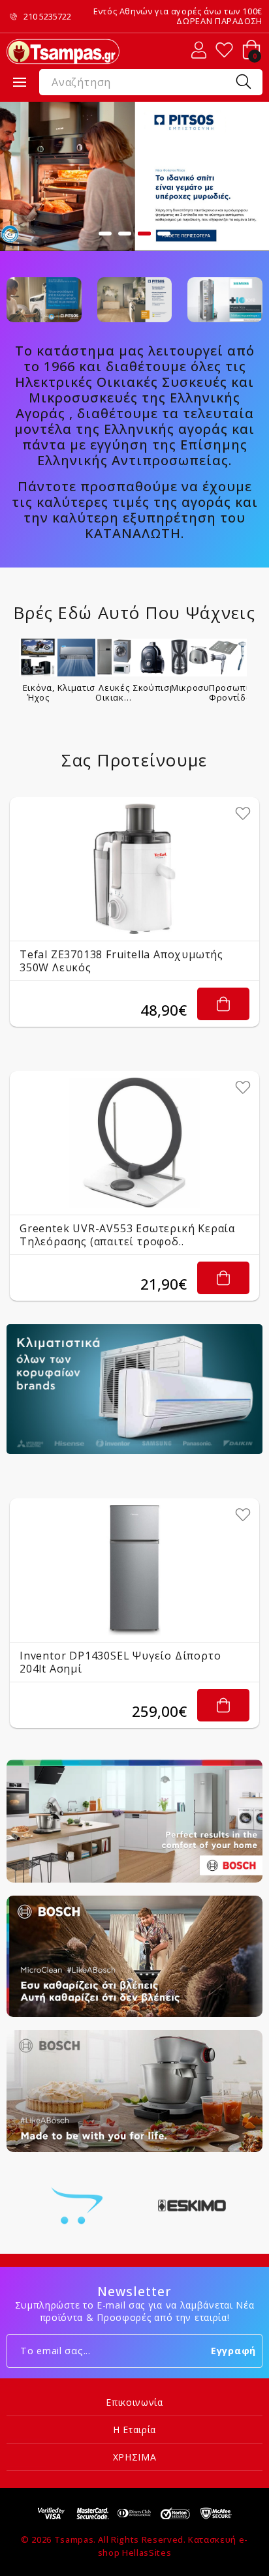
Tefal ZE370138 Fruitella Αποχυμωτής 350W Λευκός (121, 961)
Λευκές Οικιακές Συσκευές (114, 692)
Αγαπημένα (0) (224, 50)
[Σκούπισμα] (152, 658)
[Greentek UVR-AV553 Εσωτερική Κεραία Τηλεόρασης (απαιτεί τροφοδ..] (134, 1143)
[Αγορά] (223, 1004)
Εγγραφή (233, 2351)
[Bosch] (77, 2205)
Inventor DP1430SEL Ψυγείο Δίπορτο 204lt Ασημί (120, 1662)
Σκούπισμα (152, 688)
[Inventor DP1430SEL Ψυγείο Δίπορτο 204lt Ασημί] (134, 1570)
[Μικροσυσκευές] (190, 658)
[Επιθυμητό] (243, 813)
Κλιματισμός (76, 688)
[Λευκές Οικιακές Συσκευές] (114, 658)
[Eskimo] (192, 2205)
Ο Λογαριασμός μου (199, 50)
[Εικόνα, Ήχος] (39, 658)
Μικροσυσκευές (190, 688)
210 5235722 (47, 17)
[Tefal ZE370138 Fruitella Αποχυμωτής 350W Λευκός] (134, 869)
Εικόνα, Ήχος (39, 692)
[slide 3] (134, 176)
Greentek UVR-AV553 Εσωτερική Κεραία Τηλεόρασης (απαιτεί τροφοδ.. (127, 1235)
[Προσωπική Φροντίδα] (228, 658)
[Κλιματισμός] (76, 658)
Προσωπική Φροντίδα (228, 692)
